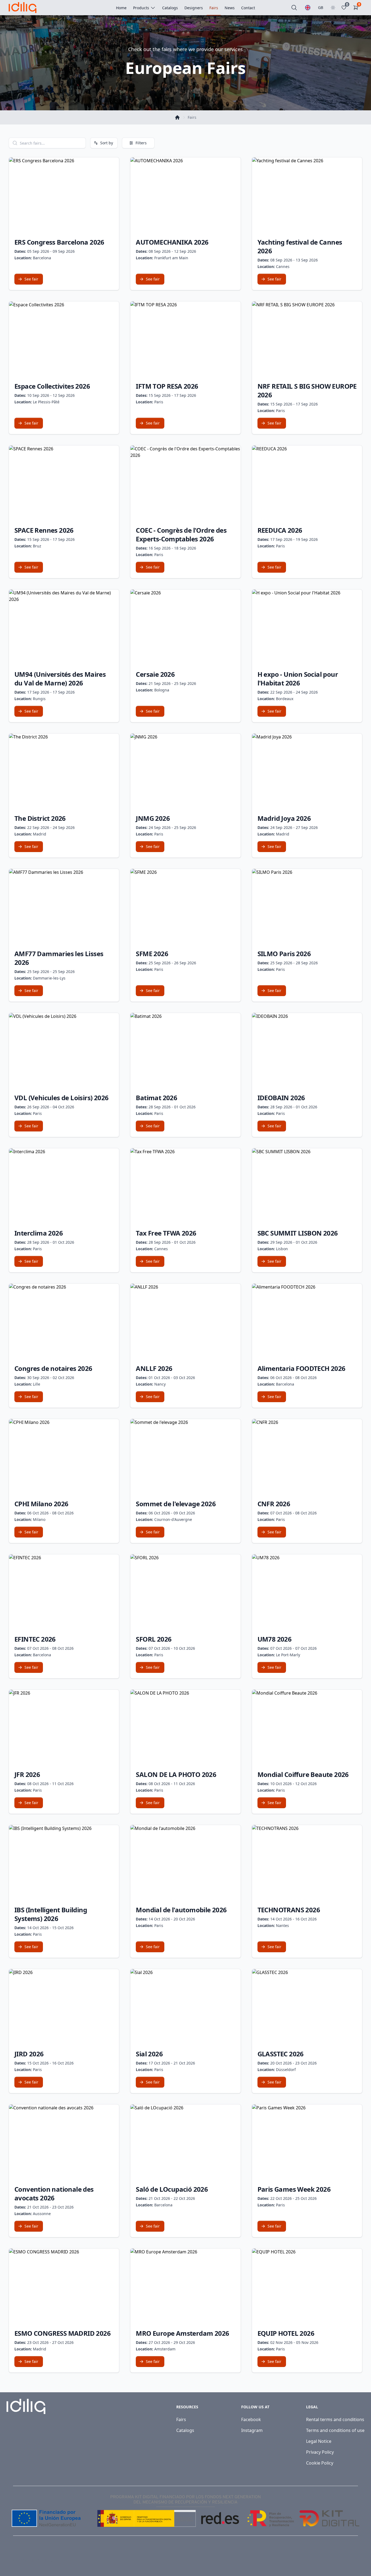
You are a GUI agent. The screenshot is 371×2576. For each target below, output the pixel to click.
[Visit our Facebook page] (343, 2560)
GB (321, 7)
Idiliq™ (33, 2560)
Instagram (252, 2430)
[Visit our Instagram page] (355, 2560)
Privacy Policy (320, 2452)
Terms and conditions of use (335, 2430)
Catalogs (185, 2430)
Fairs (181, 2419)
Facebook (251, 2419)
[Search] (294, 8)
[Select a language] (308, 8)
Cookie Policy (320, 2463)
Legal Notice (319, 2441)
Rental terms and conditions (335, 2419)
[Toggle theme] (333, 8)
